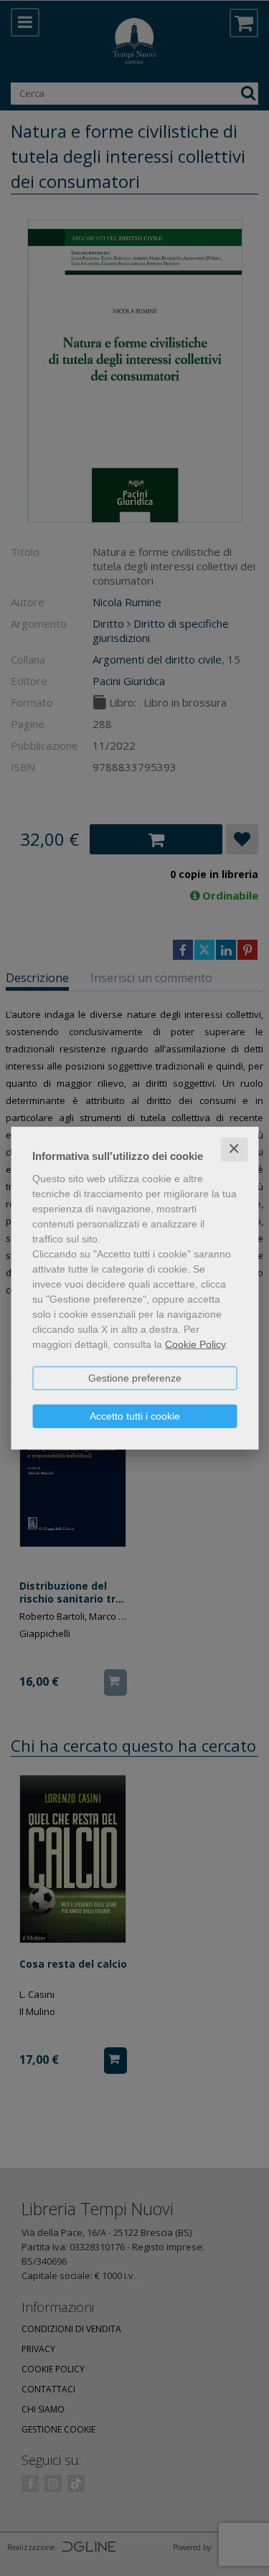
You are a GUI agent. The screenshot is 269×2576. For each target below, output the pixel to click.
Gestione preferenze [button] (135, 1378)
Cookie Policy (195, 1344)
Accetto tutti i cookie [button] (135, 1416)
